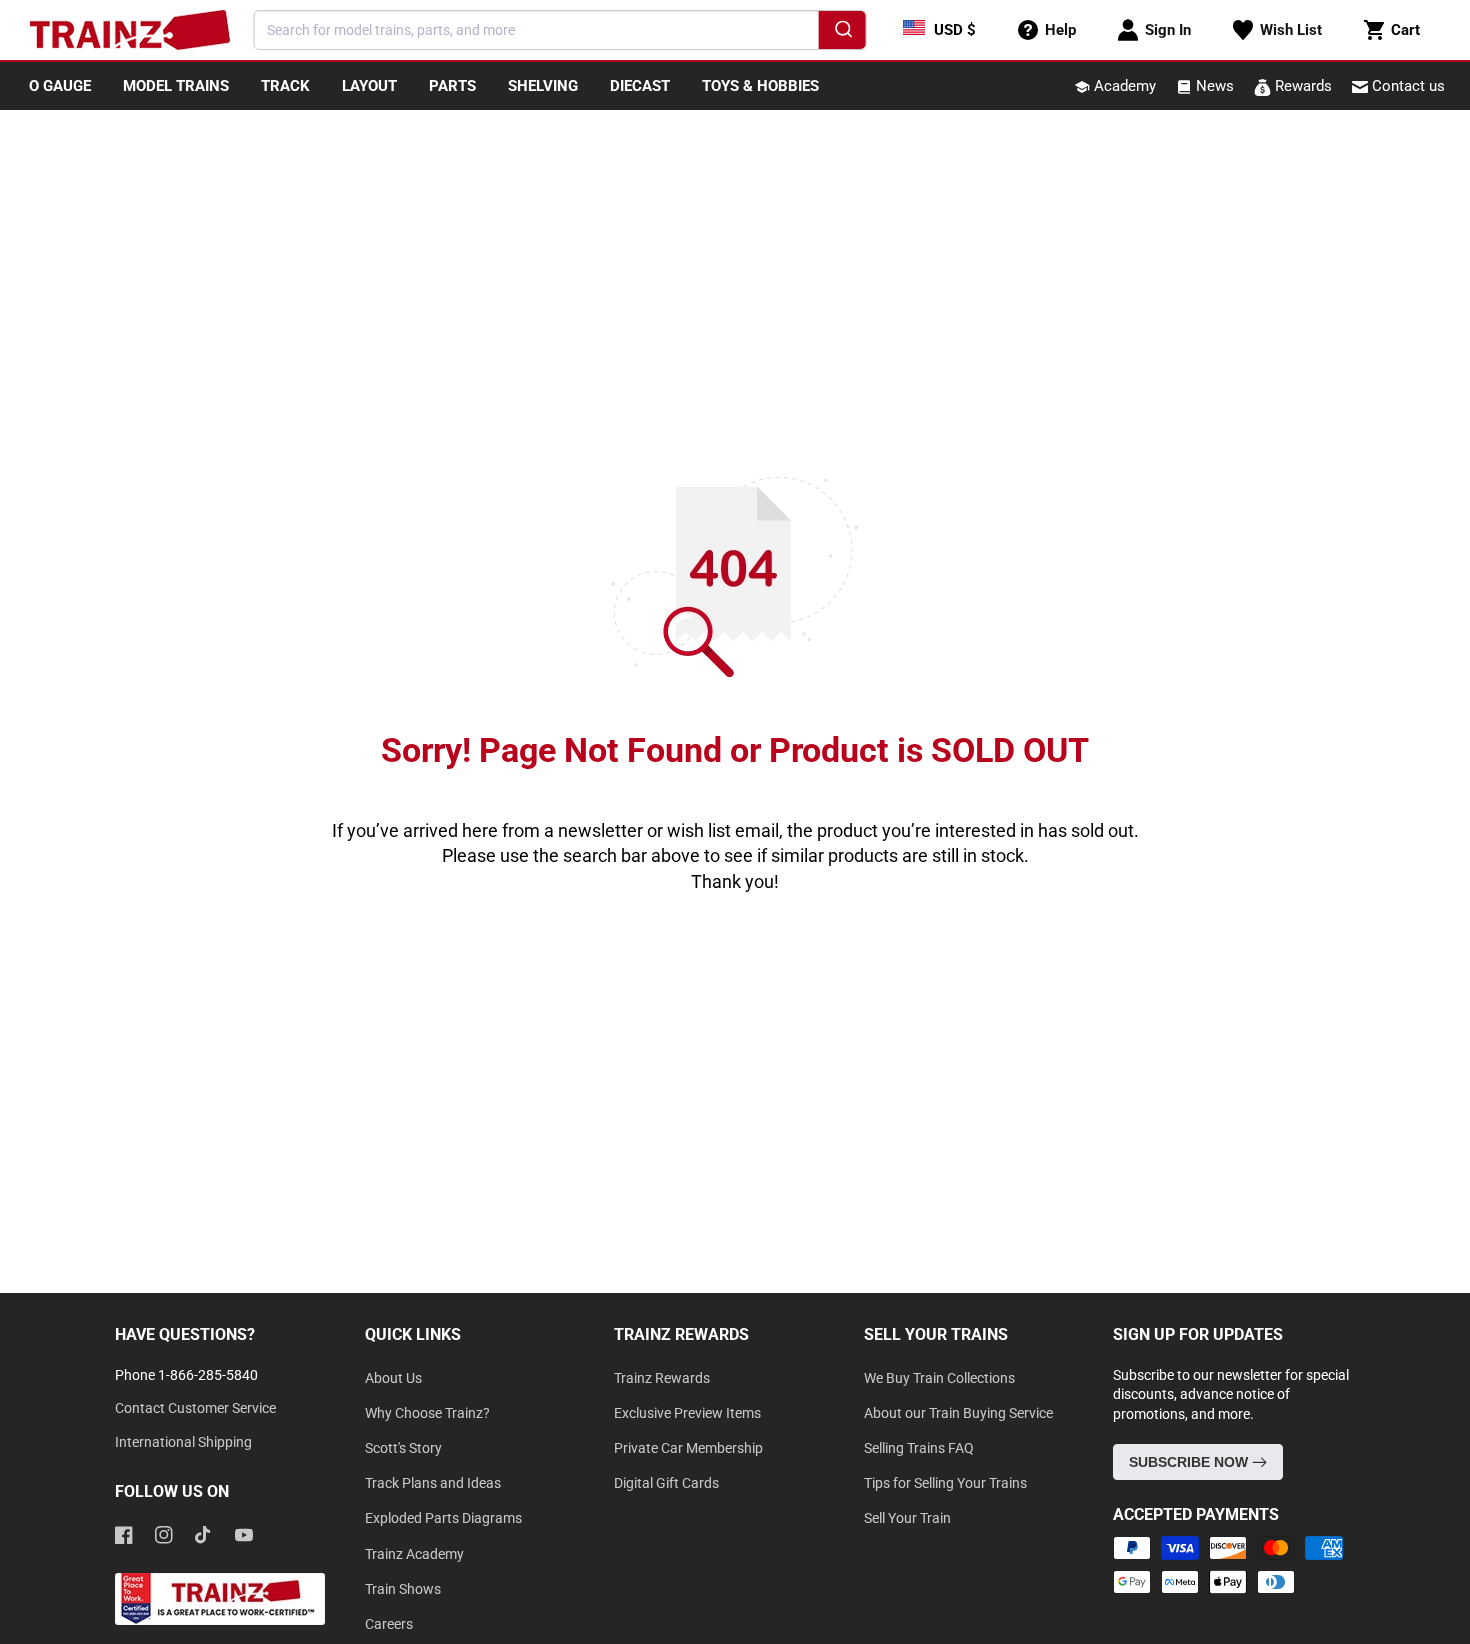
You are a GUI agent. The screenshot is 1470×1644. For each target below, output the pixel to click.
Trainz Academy (414, 1554)
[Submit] (841, 33)
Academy (1123, 86)
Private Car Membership (688, 1448)
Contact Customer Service (195, 1408)
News (1213, 86)
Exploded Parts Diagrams (443, 1518)
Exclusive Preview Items (687, 1413)
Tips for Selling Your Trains (945, 1483)
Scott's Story (403, 1448)
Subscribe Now (1190, 1462)
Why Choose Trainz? (427, 1413)
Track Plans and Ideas (433, 1483)
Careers (389, 1624)
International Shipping (183, 1442)
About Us (393, 1378)
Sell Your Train (907, 1518)
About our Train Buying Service (958, 1413)
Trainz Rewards (662, 1378)
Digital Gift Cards (666, 1483)
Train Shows (403, 1589)
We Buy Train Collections (939, 1378)
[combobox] (560, 30)
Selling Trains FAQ (919, 1448)
